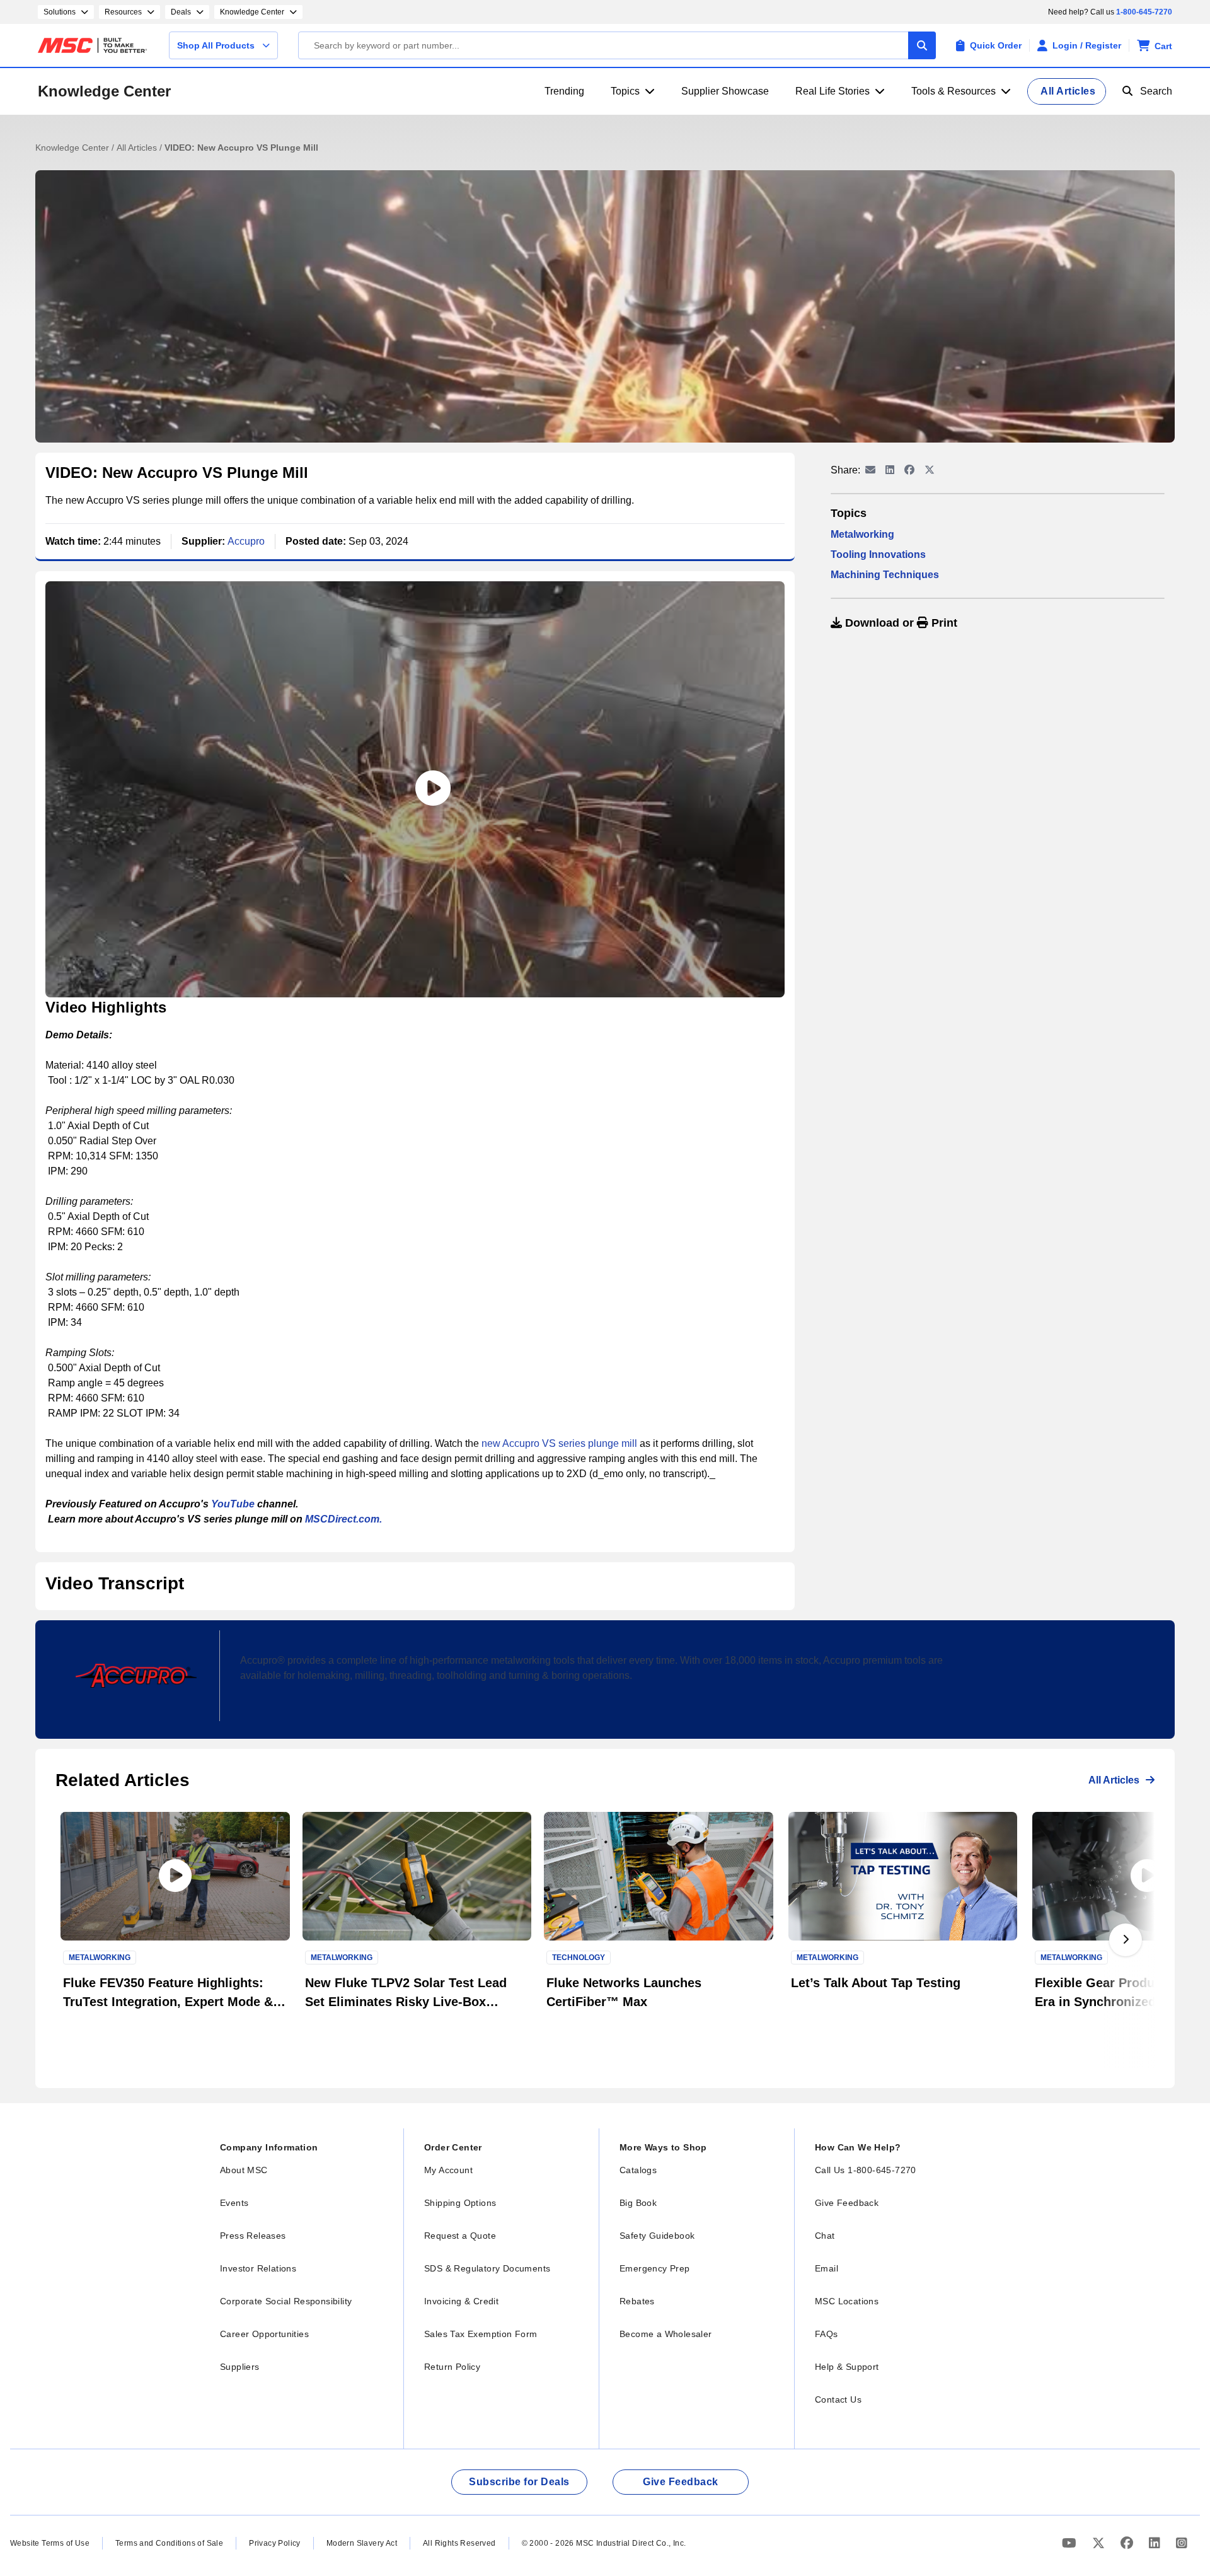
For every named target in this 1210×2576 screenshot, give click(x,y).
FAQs (827, 2334)
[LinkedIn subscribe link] (1156, 2543)
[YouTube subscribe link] (1071, 2543)
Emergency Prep (655, 2268)
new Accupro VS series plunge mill (559, 1443)
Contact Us (838, 2399)
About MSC (244, 2170)
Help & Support (847, 2367)
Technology (579, 1958)
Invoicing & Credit (461, 2301)
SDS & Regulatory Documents (487, 2268)
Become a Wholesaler (666, 2334)
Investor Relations (258, 2268)
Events (234, 2203)
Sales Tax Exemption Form (481, 2334)
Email (827, 2268)
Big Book (638, 2203)
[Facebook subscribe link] (1128, 2543)
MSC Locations (847, 2301)
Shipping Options (460, 2203)
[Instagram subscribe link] (1182, 2543)
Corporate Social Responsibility (286, 2301)
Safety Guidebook (657, 2236)
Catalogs (638, 2170)
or (900, 623)
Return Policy (452, 2367)
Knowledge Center (104, 91)
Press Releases (253, 2236)
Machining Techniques (885, 575)
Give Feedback (847, 2203)
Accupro (246, 541)
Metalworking (862, 534)
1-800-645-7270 (1144, 12)
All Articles (138, 148)
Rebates (637, 2301)
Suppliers (240, 2367)
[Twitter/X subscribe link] (1100, 2543)
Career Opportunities (264, 2334)
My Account (448, 2170)
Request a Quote (460, 2236)
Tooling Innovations (878, 554)
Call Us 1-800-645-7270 (866, 2170)
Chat (825, 2236)
